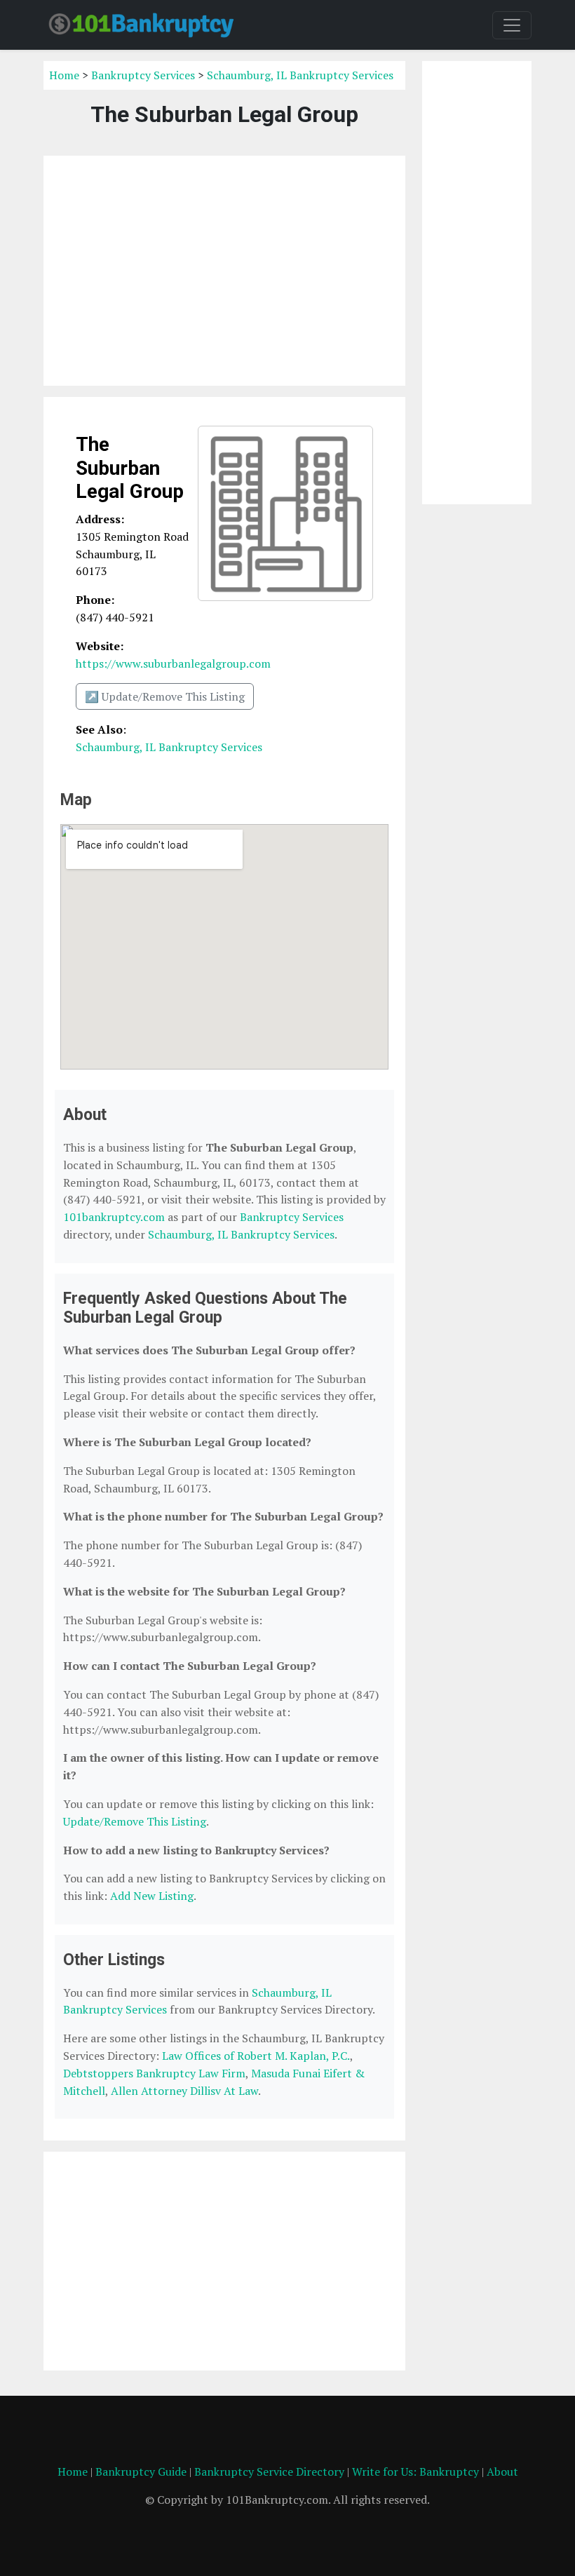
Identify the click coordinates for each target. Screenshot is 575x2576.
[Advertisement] (224, 271)
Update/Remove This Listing (135, 1821)
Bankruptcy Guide (141, 2472)
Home (64, 75)
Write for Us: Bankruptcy (415, 2472)
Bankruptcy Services (143, 75)
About (502, 2472)
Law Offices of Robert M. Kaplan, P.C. (256, 2056)
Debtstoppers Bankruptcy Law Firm (154, 2073)
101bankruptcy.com (114, 1217)
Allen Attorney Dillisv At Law (184, 2091)
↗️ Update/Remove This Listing (165, 696)
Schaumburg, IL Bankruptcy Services (300, 75)
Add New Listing (152, 1896)
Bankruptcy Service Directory (269, 2472)
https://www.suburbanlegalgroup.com (173, 663)
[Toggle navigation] (512, 25)
